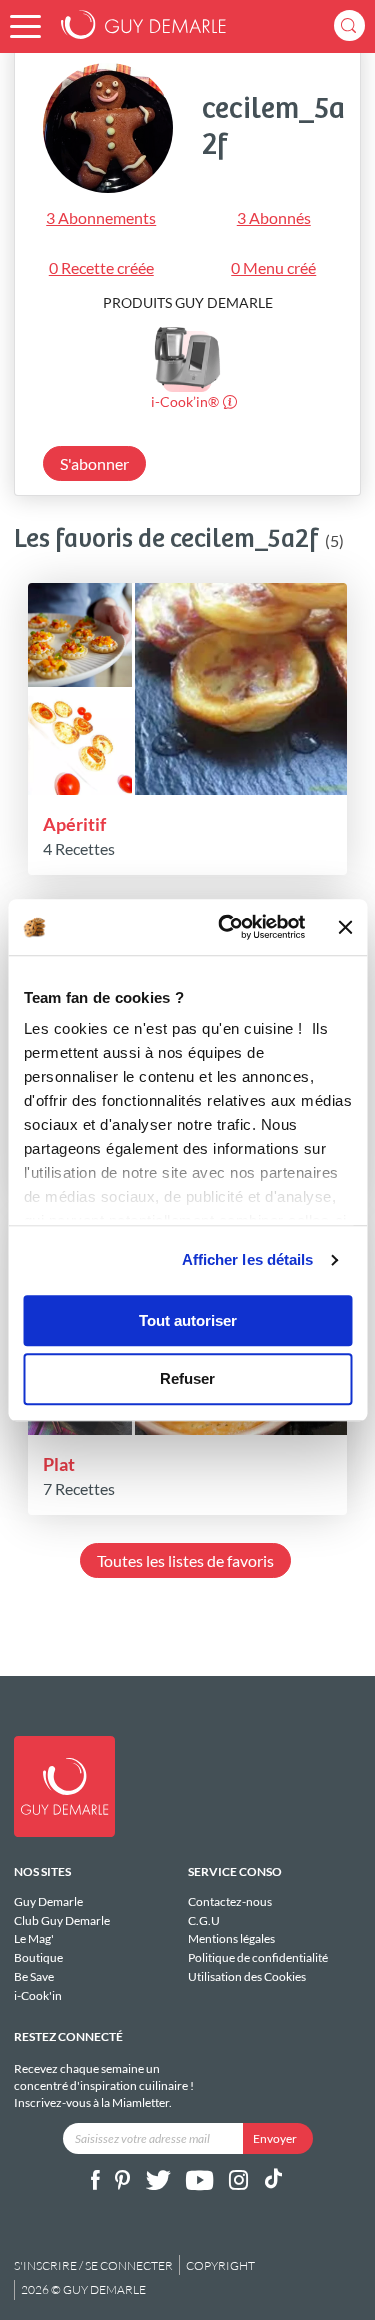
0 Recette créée (101, 267)
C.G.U (204, 1920)
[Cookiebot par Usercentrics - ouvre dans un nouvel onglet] (227, 927)
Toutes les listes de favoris (185, 1560)
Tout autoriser (188, 1320)
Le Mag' (34, 1938)
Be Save (34, 1976)
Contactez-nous (230, 1902)
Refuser (187, 1379)
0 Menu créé (273, 267)
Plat (59, 1464)
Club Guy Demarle (62, 1920)
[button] (25, 26)
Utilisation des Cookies (247, 1976)
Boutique (38, 1957)
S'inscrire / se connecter (93, 2265)
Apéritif (74, 824)
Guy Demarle (48, 1902)
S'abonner (94, 463)
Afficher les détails (248, 1259)
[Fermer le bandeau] (345, 927)
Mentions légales (231, 1938)
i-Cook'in (38, 1995)
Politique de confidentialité (258, 1957)
